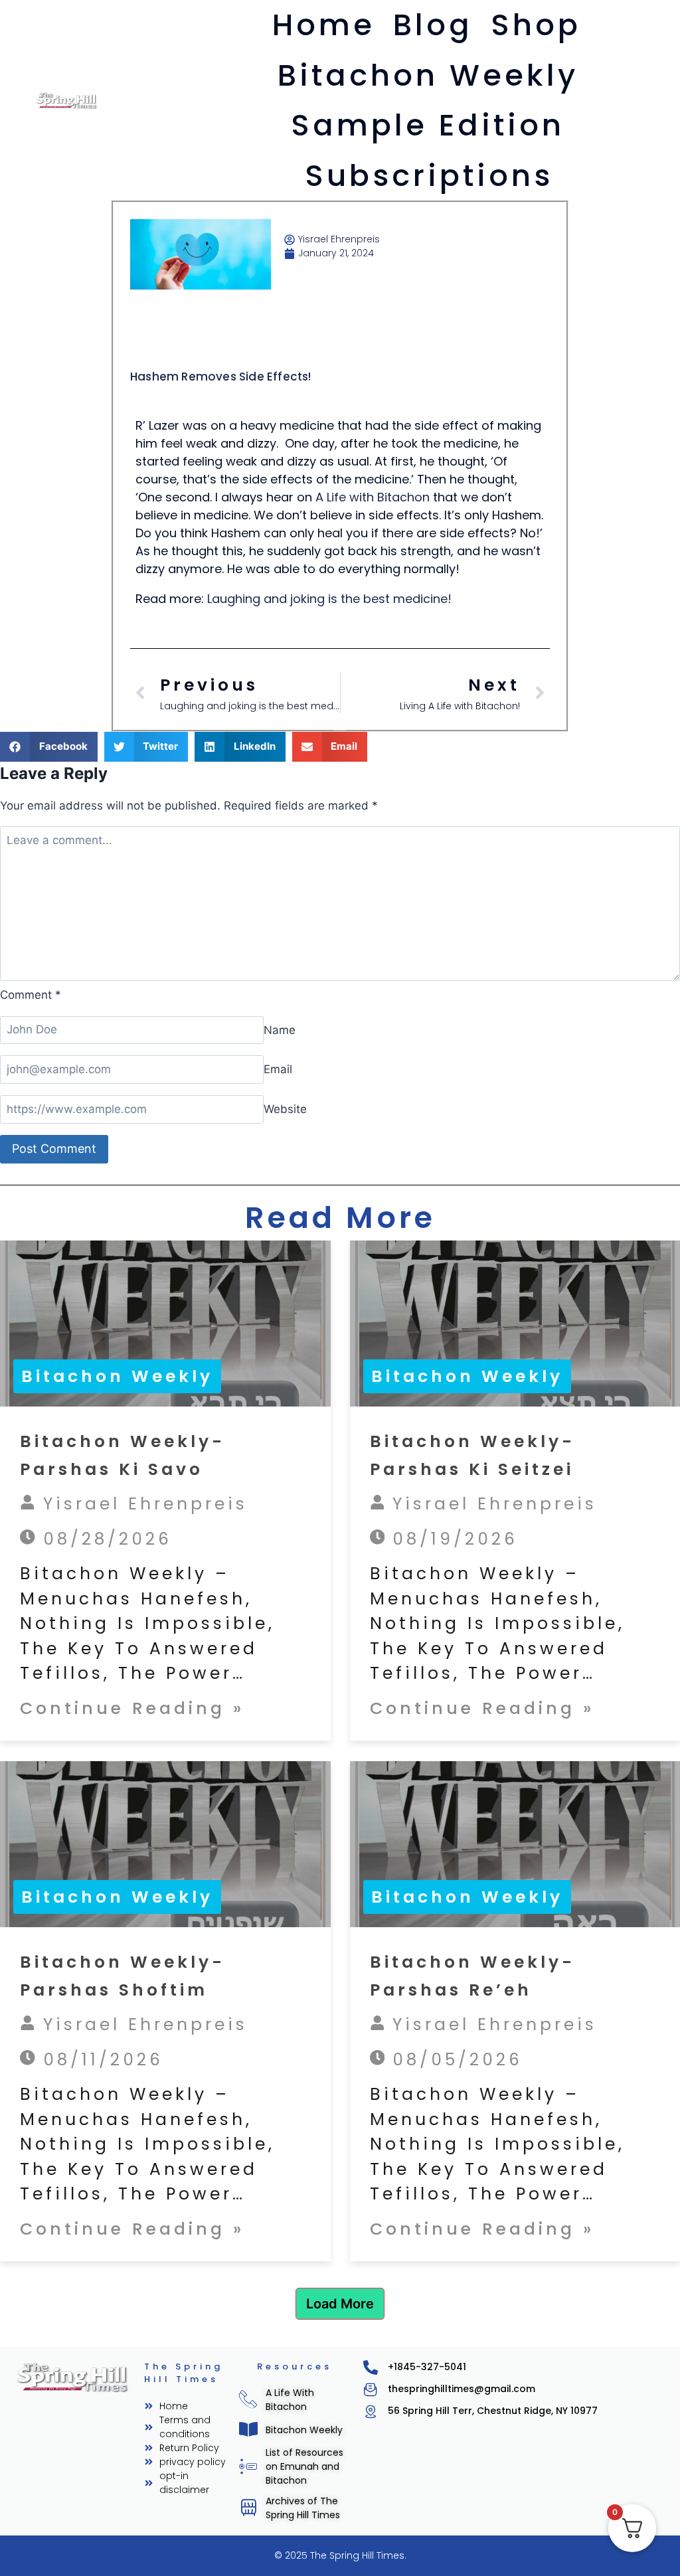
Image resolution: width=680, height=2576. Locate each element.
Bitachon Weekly (428, 75)
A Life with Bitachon (373, 497)
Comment (31, 995)
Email (278, 1069)
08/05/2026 (454, 2060)
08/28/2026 (104, 1539)
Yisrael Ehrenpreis (141, 1504)
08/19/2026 (451, 1539)
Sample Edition (428, 125)
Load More (340, 2304)
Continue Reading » (132, 1708)
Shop (536, 25)
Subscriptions (429, 176)
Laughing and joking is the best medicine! (329, 599)
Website (285, 1109)
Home (324, 25)
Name (280, 1029)
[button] (49, 747)
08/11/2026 (99, 2060)
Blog (433, 25)
